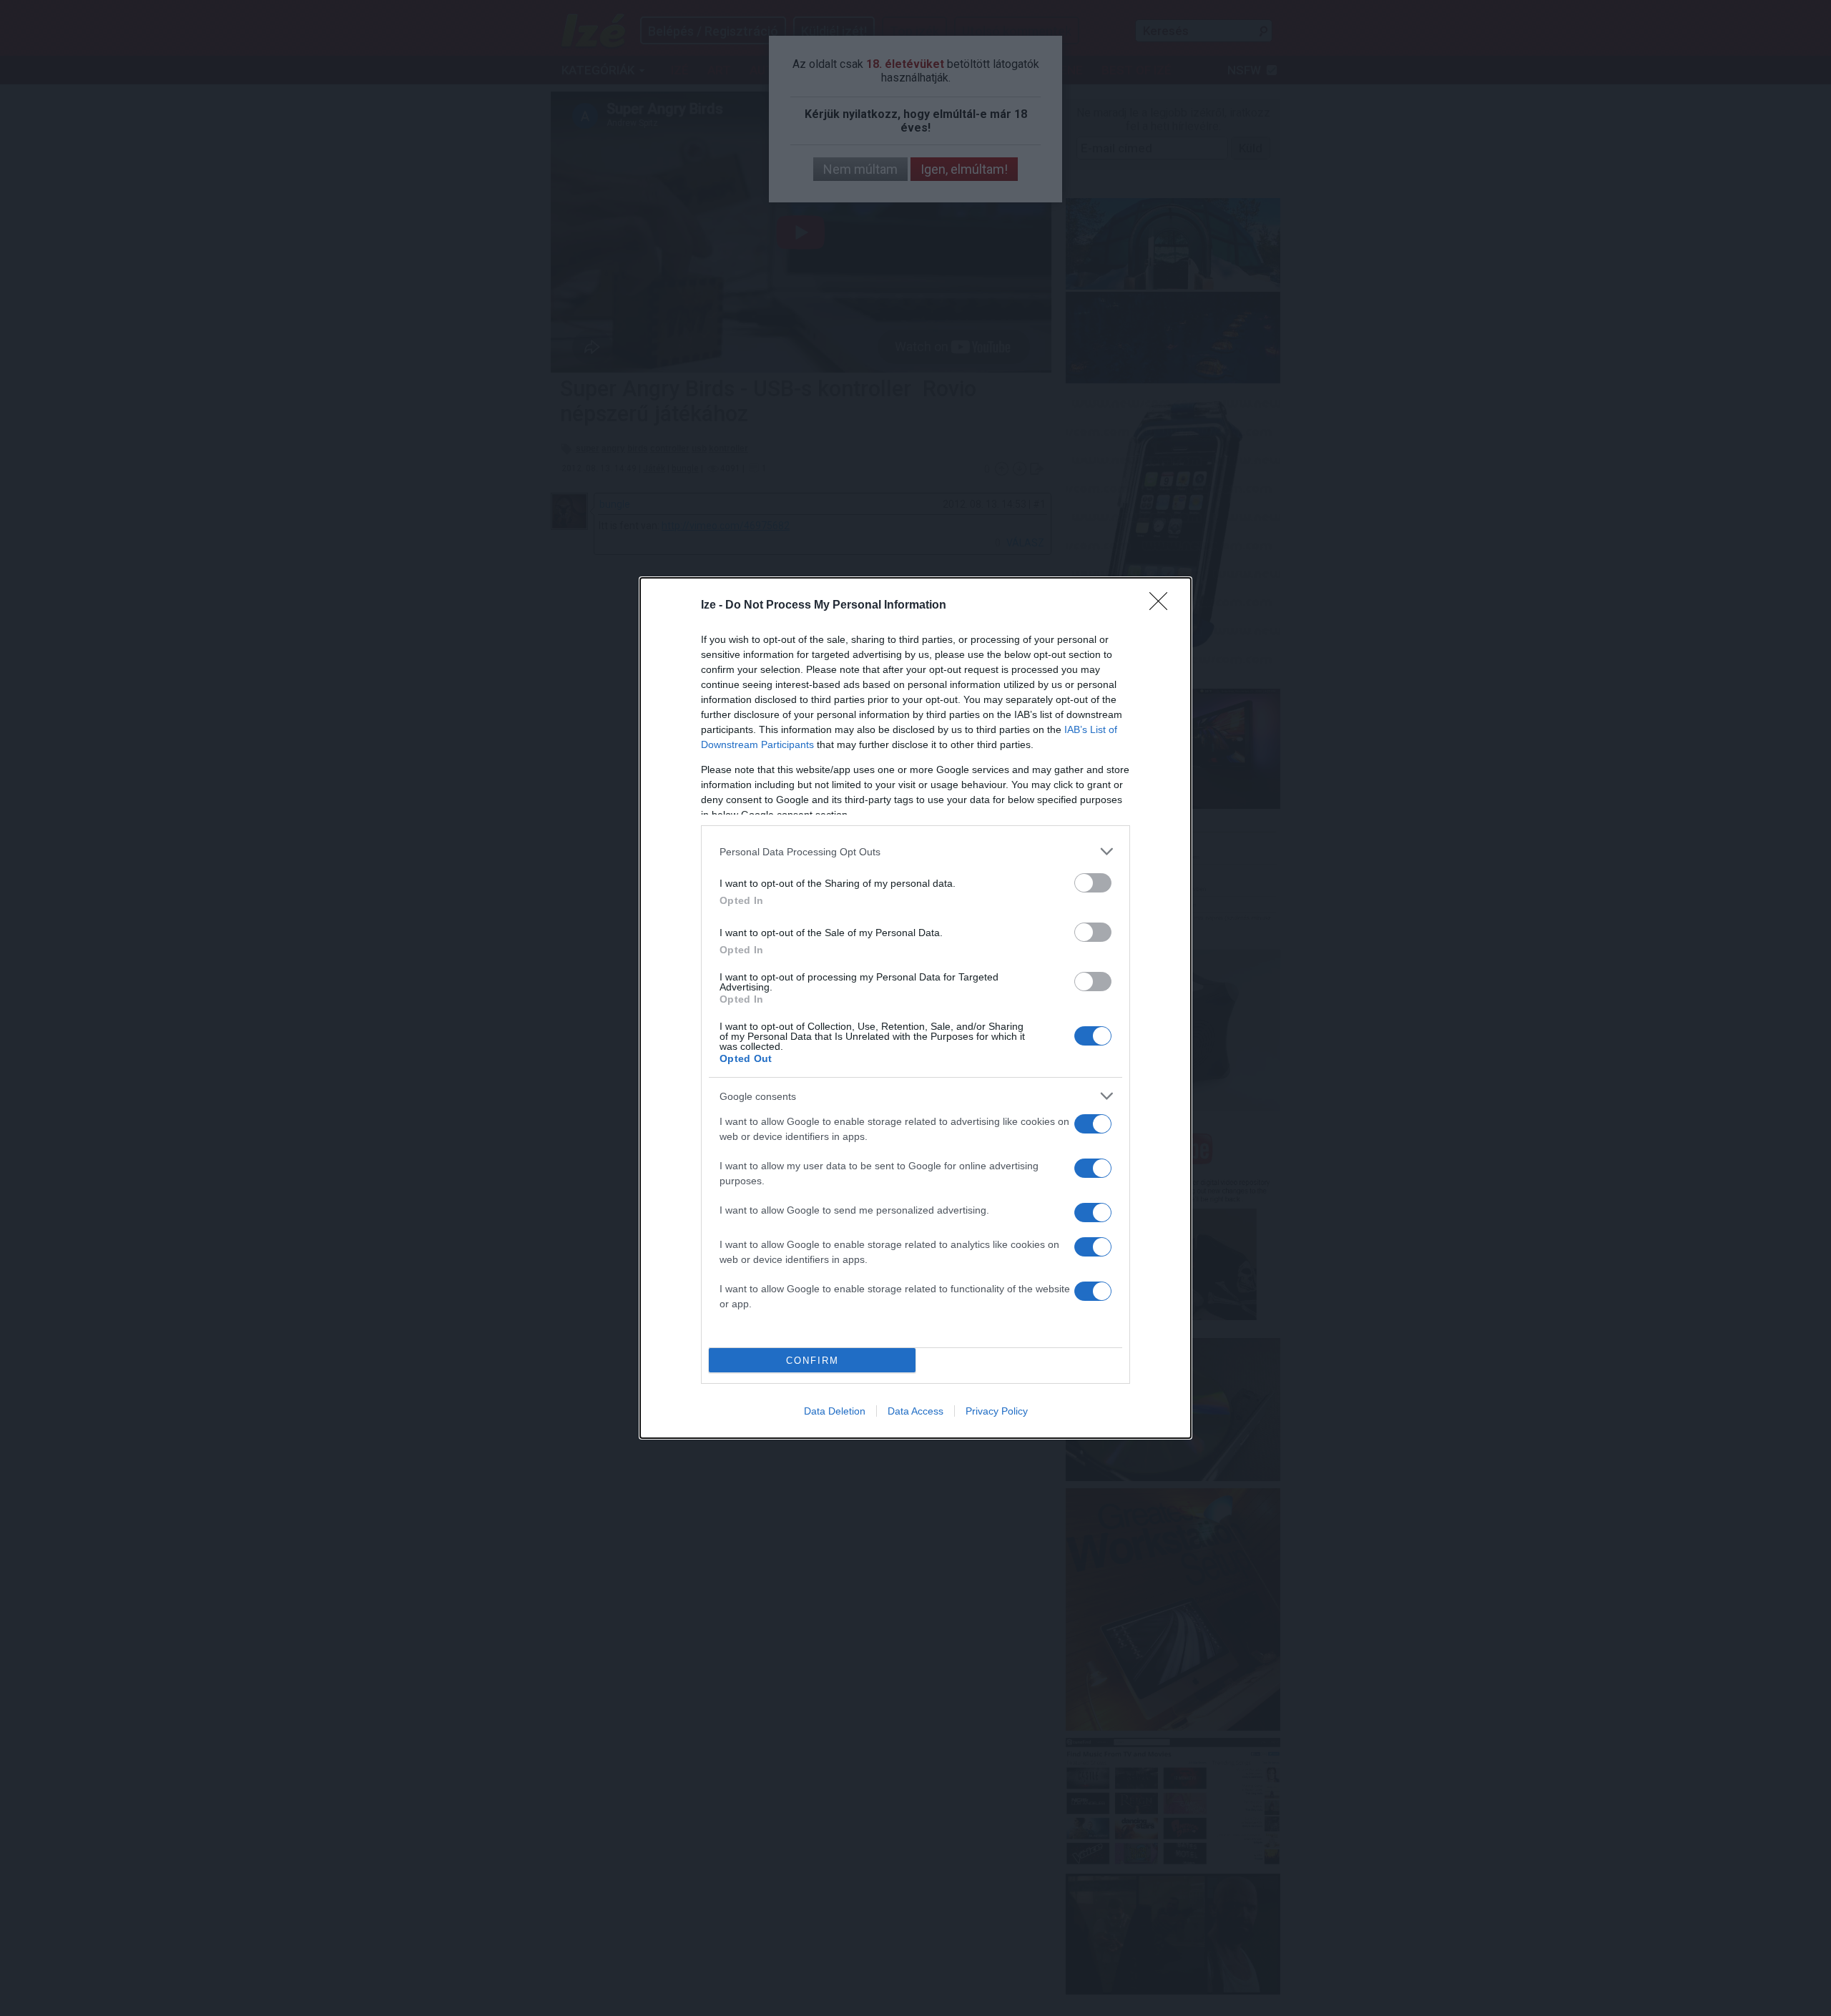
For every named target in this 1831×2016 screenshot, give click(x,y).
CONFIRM (813, 1361)
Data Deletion (835, 1411)
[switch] (1093, 883)
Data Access (915, 1411)
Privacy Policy (997, 1411)
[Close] (1163, 606)
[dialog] (915, 1008)
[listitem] (915, 851)
